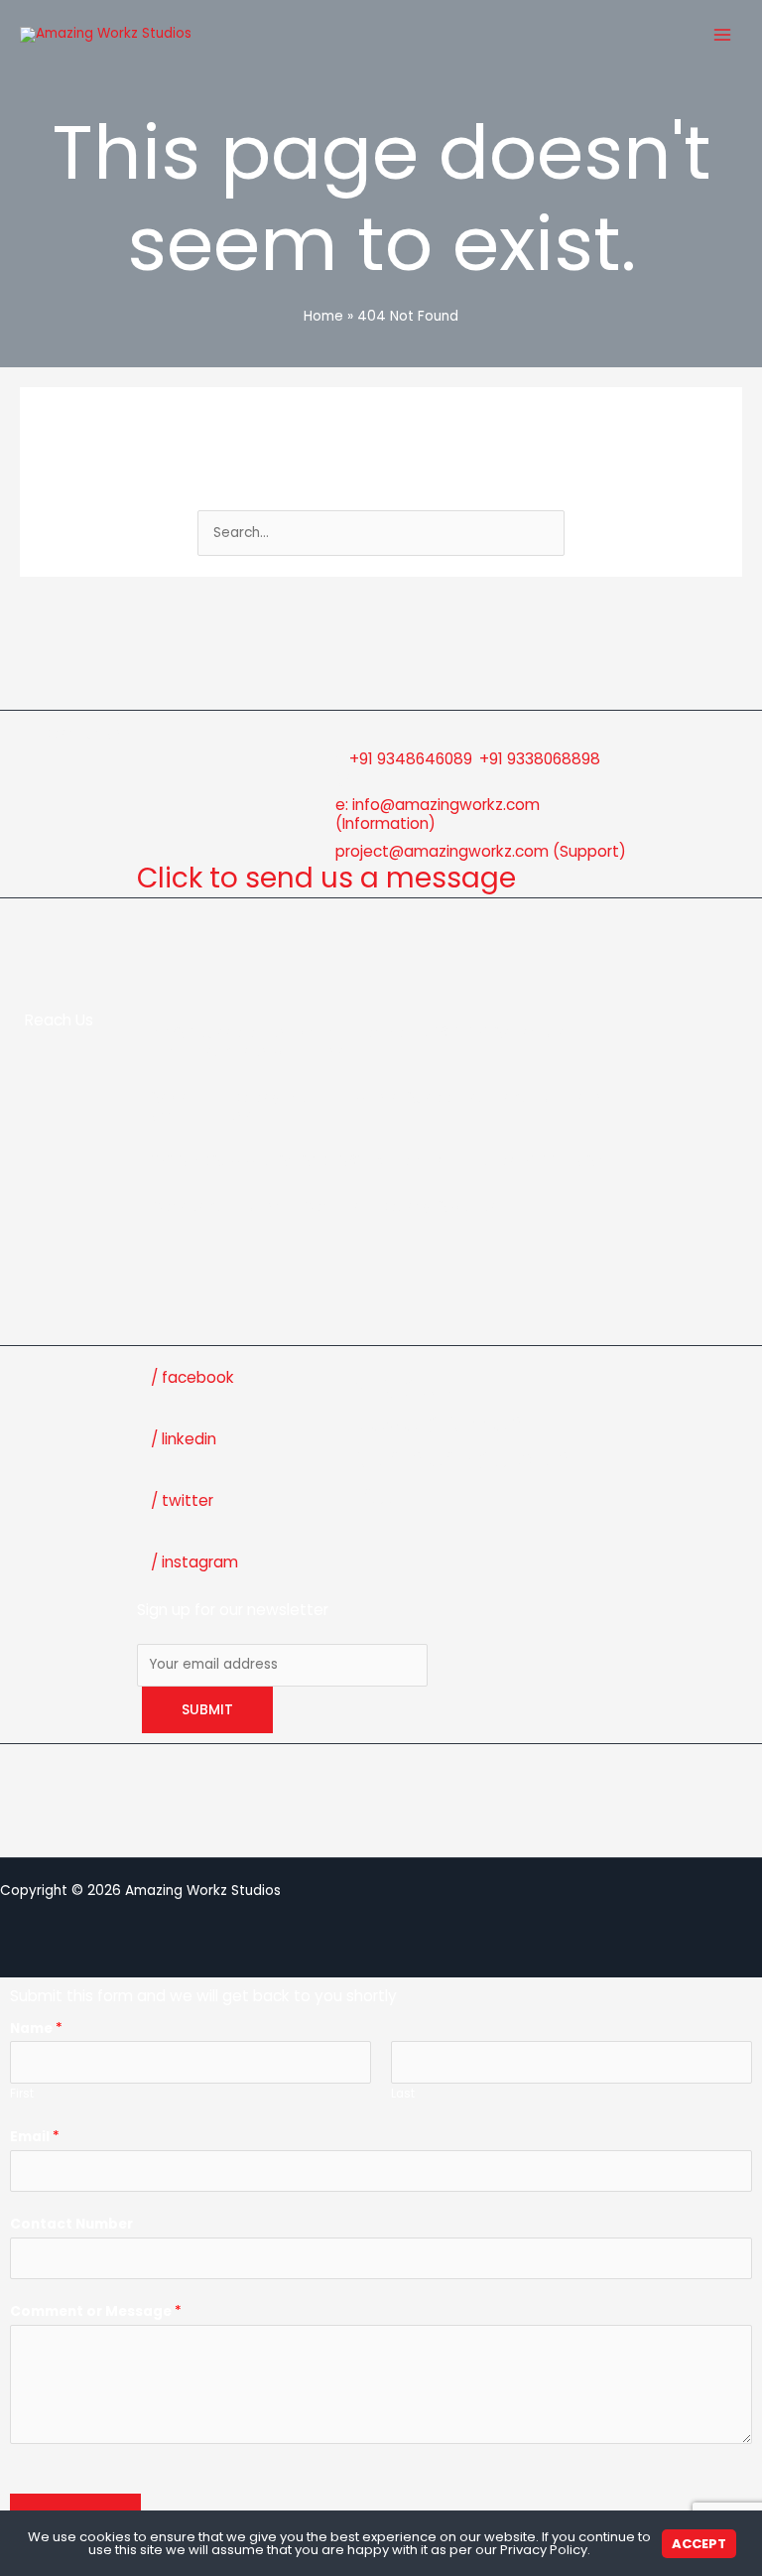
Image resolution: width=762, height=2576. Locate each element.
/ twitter (182, 1500)
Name (36, 2029)
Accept (699, 2544)
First (22, 2094)
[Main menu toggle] (723, 35)
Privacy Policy (544, 2550)
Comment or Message (96, 2311)
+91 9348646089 (411, 759)
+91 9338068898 (540, 759)
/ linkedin (184, 1439)
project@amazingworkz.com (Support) (481, 851)
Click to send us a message (326, 878)
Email (35, 2137)
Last (403, 2094)
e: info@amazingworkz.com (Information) (438, 814)
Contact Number (71, 2224)
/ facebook (192, 1377)
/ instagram (194, 1562)
